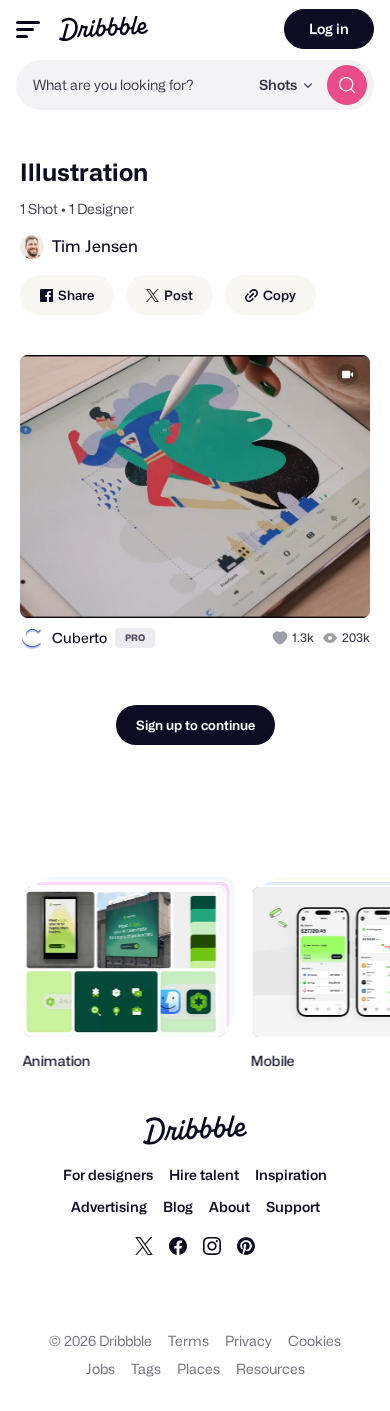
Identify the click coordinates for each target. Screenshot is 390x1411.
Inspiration (291, 1174)
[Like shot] (282, 638)
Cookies (314, 1340)
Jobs (100, 1368)
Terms (188, 1340)
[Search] (347, 85)
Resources (270, 1368)
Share (74, 295)
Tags (146, 1368)
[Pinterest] (246, 1246)
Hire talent (204, 1174)
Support (293, 1206)
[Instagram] (212, 1246)
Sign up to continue (195, 725)
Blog (178, 1206)
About (229, 1206)
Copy (278, 295)
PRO (135, 637)
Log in (329, 28)
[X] (144, 1246)
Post (177, 295)
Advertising (109, 1206)
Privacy (248, 1340)
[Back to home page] (103, 28)
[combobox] (132, 85)
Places (198, 1368)
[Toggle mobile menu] (28, 29)
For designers (108, 1174)
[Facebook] (178, 1246)
